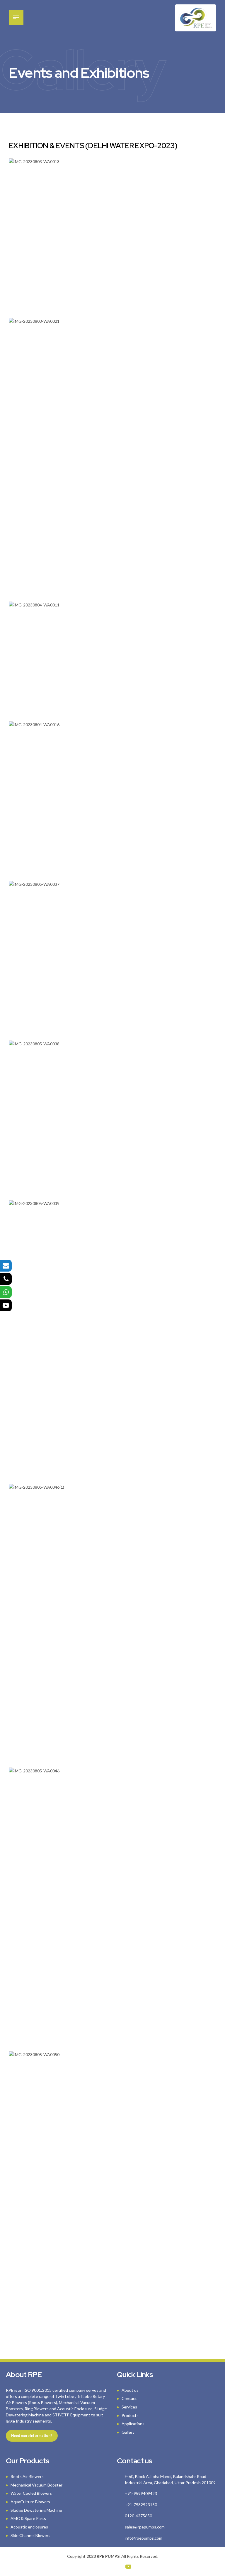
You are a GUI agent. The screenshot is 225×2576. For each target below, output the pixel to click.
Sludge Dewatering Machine (36, 2510)
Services (129, 2407)
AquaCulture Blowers (30, 2502)
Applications (133, 2424)
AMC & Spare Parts (28, 2518)
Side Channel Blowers (30, 2535)
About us (130, 2390)
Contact (129, 2398)
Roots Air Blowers (27, 2476)
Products (130, 2415)
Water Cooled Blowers (31, 2493)
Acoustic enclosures (29, 2527)
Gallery (128, 2432)
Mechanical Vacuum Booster (36, 2485)
